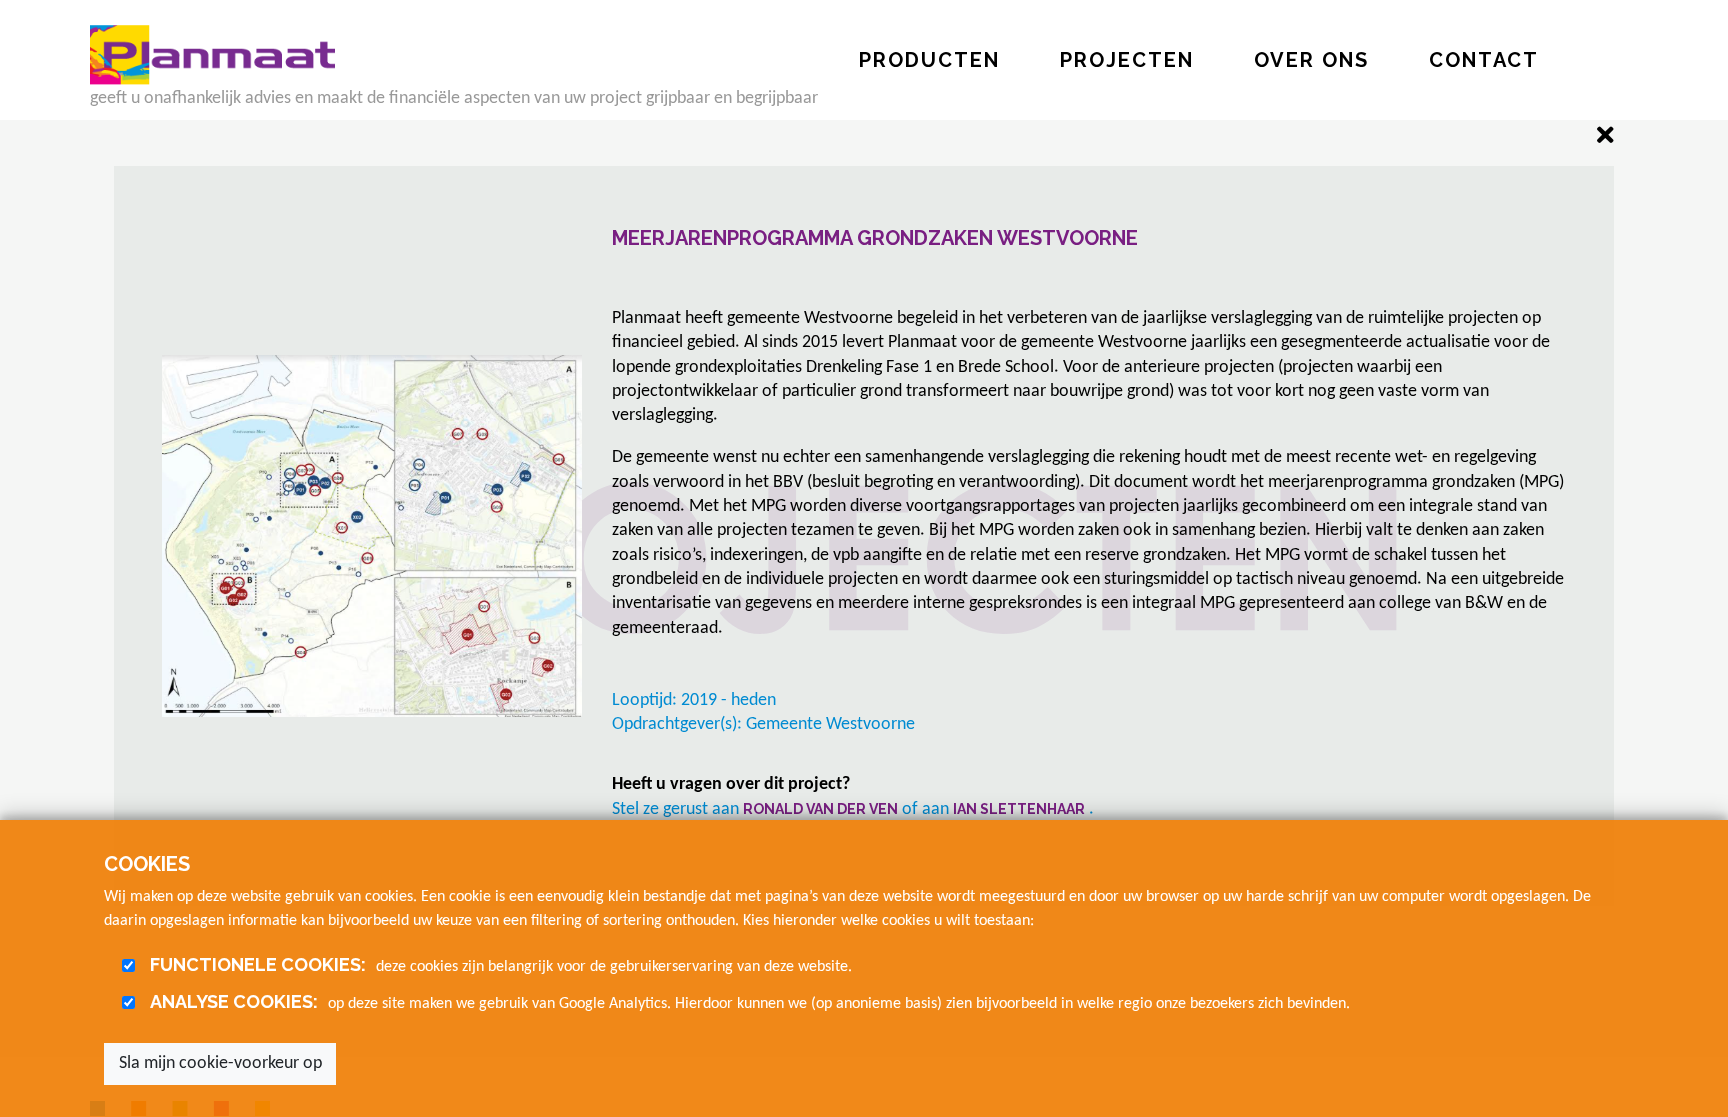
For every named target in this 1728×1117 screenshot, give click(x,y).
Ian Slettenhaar (1019, 809)
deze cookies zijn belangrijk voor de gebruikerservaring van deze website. (501, 964)
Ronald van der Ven (820, 809)
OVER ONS (1311, 60)
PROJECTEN (1127, 60)
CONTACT (1484, 60)
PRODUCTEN (929, 60)
